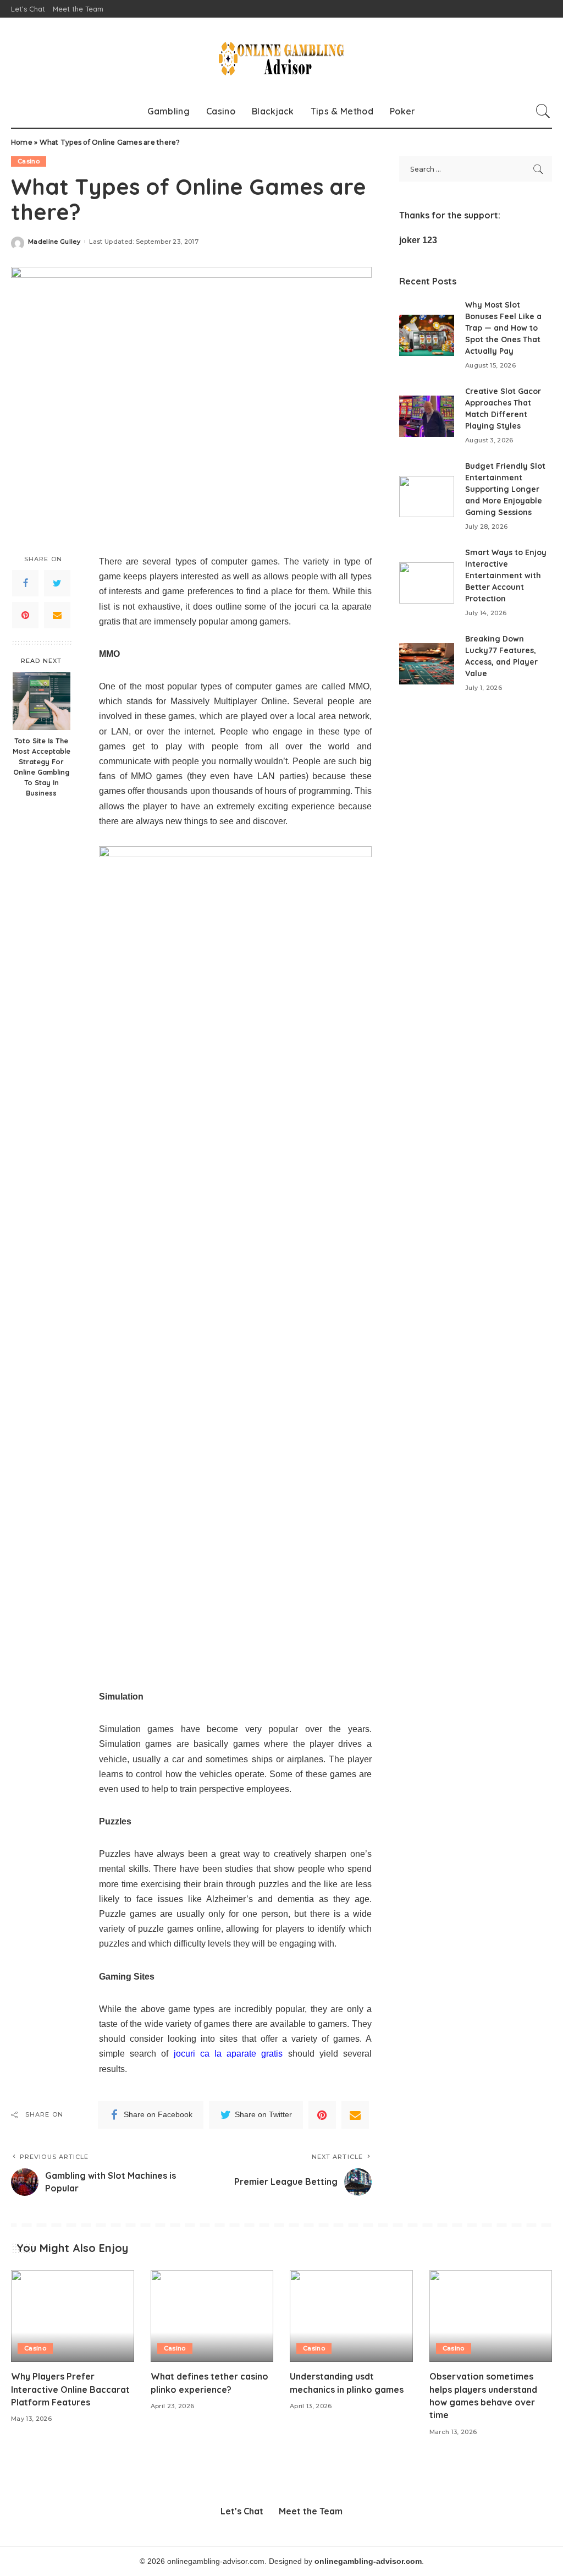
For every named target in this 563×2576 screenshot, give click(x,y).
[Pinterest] (25, 615)
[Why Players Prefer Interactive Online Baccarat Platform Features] (73, 2316)
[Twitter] (57, 583)
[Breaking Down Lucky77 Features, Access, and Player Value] (427, 664)
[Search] (543, 111)
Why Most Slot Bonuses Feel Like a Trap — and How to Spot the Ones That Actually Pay (503, 328)
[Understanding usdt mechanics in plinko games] (351, 2316)
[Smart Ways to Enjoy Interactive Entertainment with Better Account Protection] (427, 583)
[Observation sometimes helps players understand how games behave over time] (491, 2316)
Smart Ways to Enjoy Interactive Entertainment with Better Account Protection (506, 576)
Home (22, 142)
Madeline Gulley (54, 242)
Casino (29, 161)
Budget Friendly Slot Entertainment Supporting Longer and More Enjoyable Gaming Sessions (505, 489)
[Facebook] (25, 583)
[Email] (57, 615)
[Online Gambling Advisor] (281, 56)
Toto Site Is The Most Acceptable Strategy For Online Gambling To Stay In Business (42, 766)
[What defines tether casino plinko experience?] (212, 2316)
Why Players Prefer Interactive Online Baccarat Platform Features (70, 2389)
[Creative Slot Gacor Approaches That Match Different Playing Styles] (427, 416)
